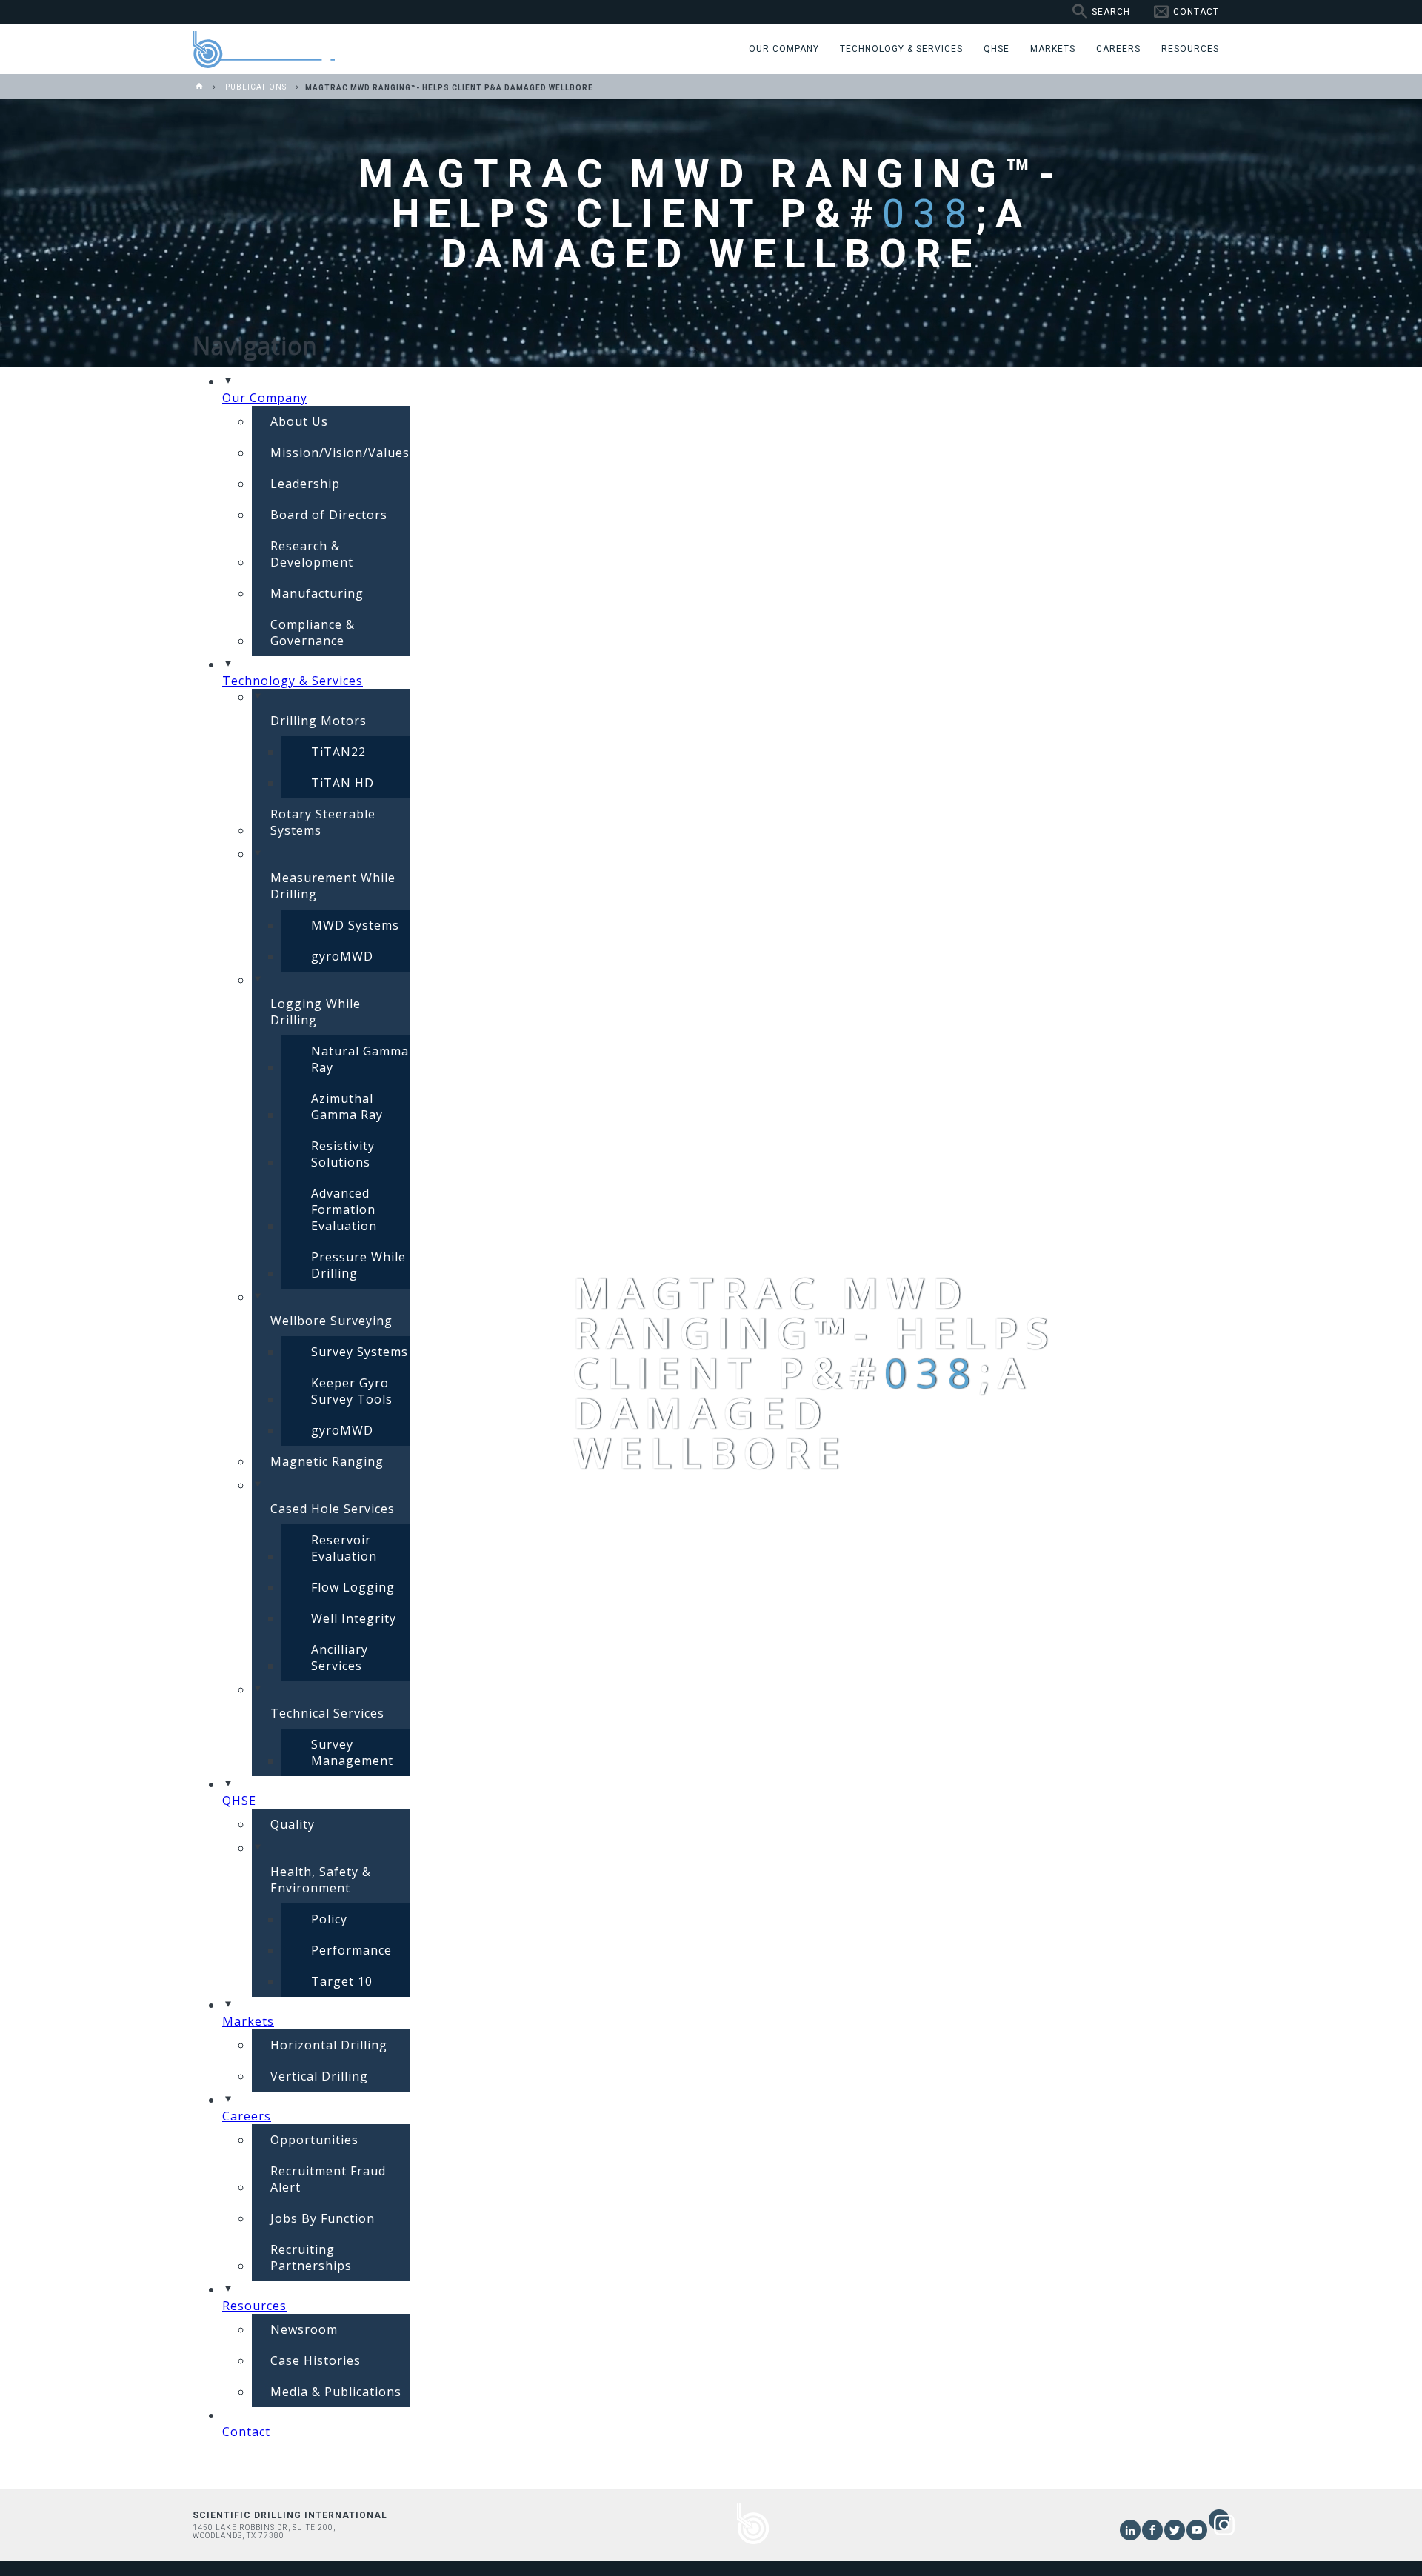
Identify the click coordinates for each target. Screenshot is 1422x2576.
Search (1111, 12)
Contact (1196, 12)
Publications (256, 87)
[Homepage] (200, 87)
